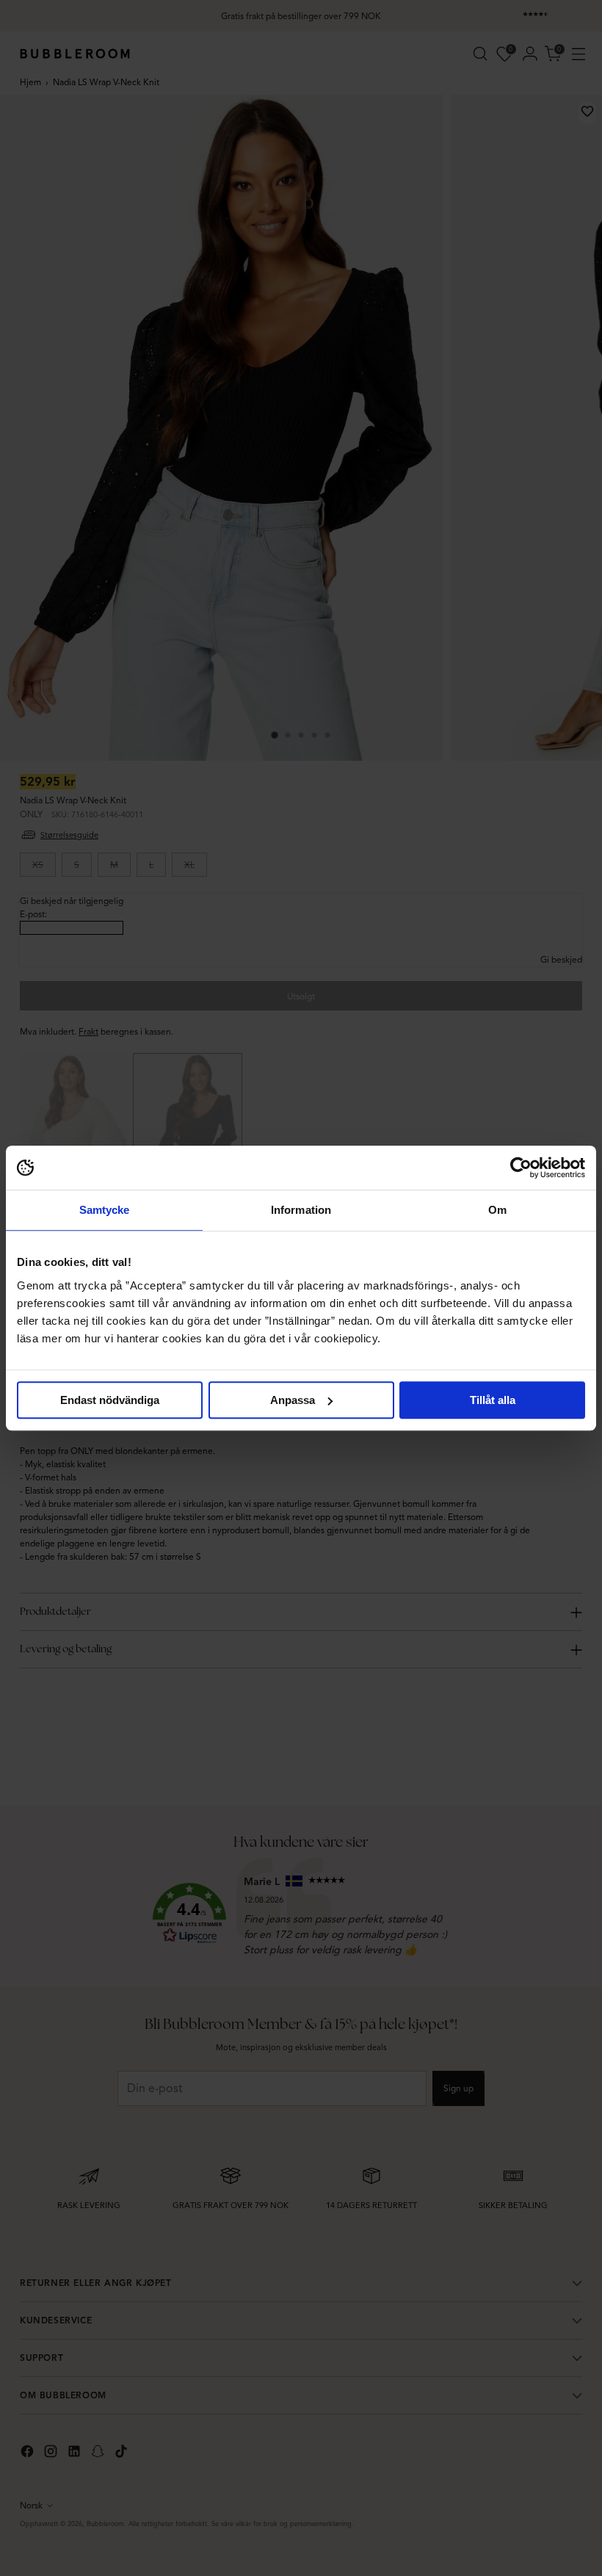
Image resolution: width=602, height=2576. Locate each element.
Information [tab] (301, 1210)
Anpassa (293, 1400)
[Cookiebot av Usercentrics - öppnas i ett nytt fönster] (521, 1168)
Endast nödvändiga (110, 1400)
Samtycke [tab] (105, 1210)
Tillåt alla (493, 1400)
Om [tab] (497, 1210)
